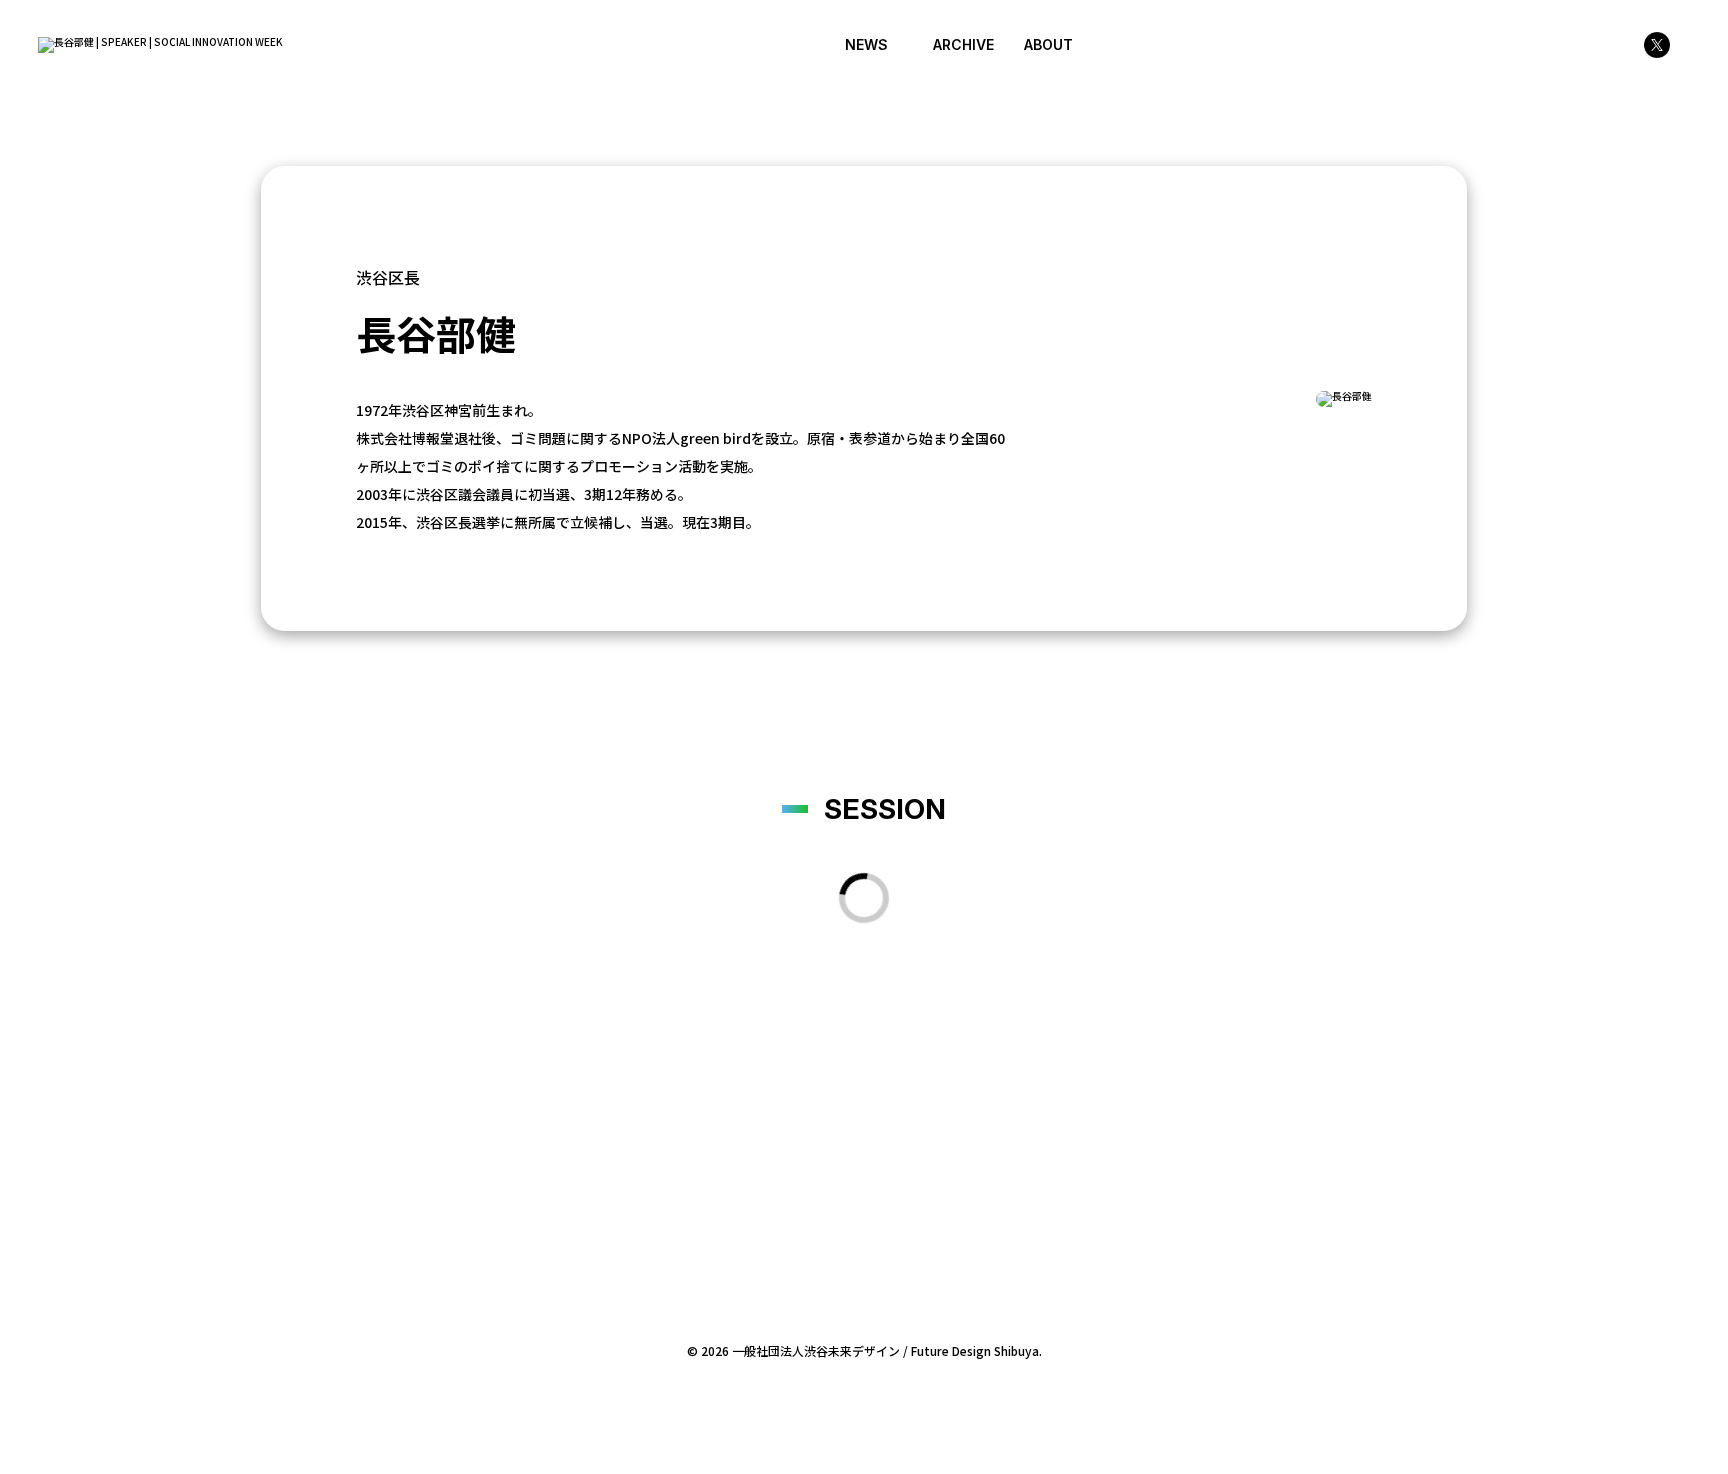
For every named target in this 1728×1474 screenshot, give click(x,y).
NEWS (866, 44)
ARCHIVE (963, 44)
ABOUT (1048, 44)
